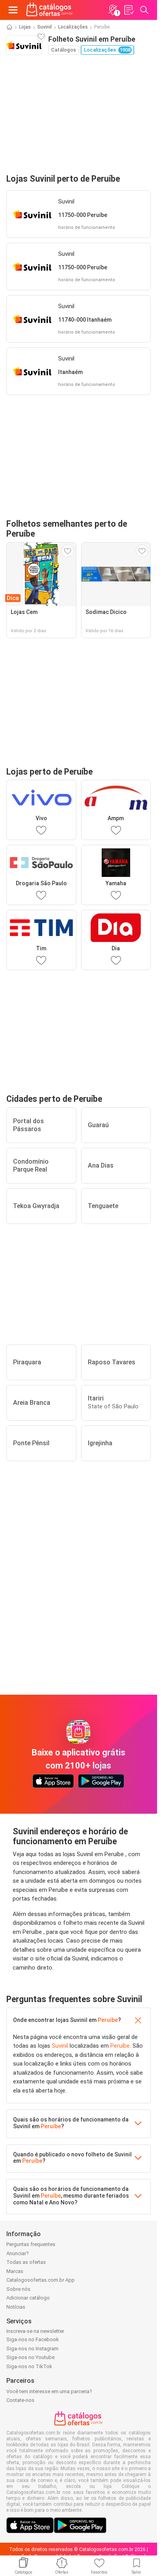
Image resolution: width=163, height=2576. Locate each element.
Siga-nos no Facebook (33, 2339)
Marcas (15, 2271)
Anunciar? (18, 2253)
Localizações (73, 27)
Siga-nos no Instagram (32, 2349)
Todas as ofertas (26, 2262)
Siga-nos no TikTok (29, 2366)
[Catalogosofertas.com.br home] (49, 10)
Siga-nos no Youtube (30, 2357)
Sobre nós (18, 2289)
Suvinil (45, 27)
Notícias (16, 2307)
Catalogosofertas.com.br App (41, 2280)
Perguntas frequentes (31, 2244)
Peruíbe (108, 2020)
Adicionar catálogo (28, 2298)
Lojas (25, 27)
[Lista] (129, 10)
